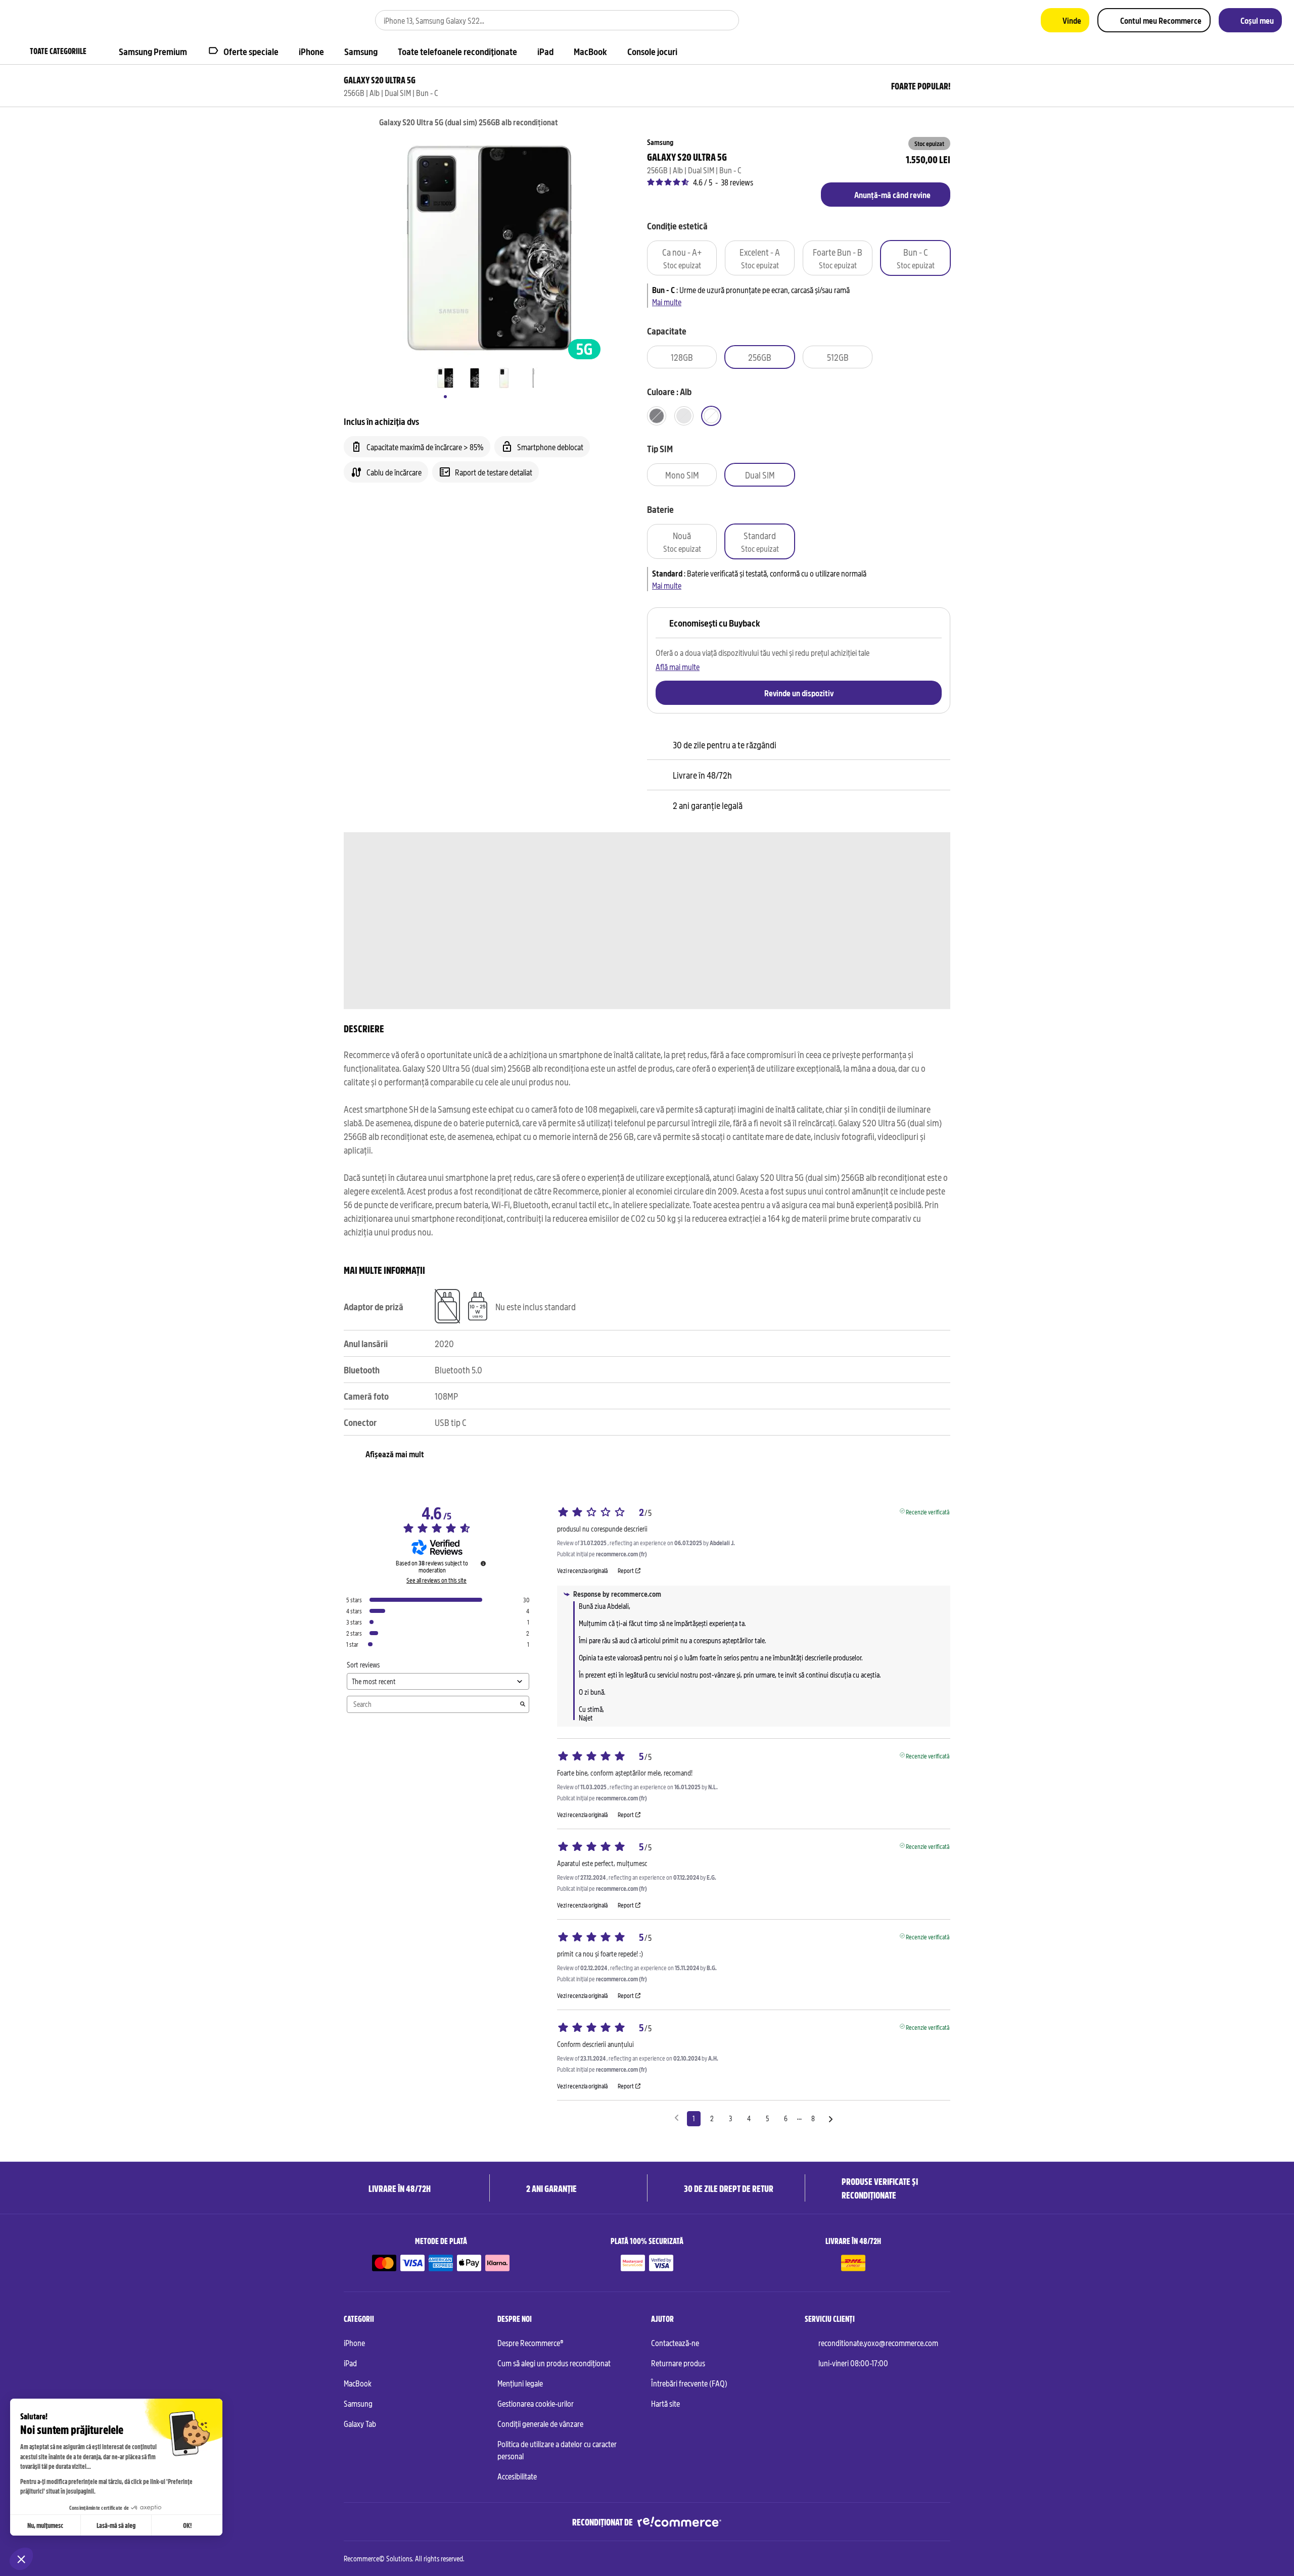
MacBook (358, 2383)
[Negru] (657, 416)
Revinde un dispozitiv (799, 693)
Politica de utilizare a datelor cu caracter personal (557, 2450)
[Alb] (711, 416)
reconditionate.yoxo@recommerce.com (878, 2343)
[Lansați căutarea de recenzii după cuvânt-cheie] (523, 1704)
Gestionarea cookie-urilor (536, 2403)
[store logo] (42, 20)
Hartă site (665, 2403)
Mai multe (667, 302)
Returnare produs (678, 2363)
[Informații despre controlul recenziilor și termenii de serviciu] (483, 1563)
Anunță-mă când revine (892, 195)
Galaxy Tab (360, 2423)
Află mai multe (678, 666)
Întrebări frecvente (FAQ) (689, 2383)
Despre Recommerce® (530, 2343)
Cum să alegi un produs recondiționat (554, 2363)
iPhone (354, 2343)
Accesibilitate (517, 2476)
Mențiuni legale (520, 2383)
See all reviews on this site (436, 1580)
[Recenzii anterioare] (677, 2118)
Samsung (358, 2403)
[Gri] (684, 416)
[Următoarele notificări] (831, 2119)
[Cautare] (725, 20)
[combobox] (543, 20)
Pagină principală (349, 123)
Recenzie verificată (928, 1511)
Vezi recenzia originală (582, 1570)
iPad (350, 2363)
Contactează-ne (675, 2343)
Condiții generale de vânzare (540, 2423)
